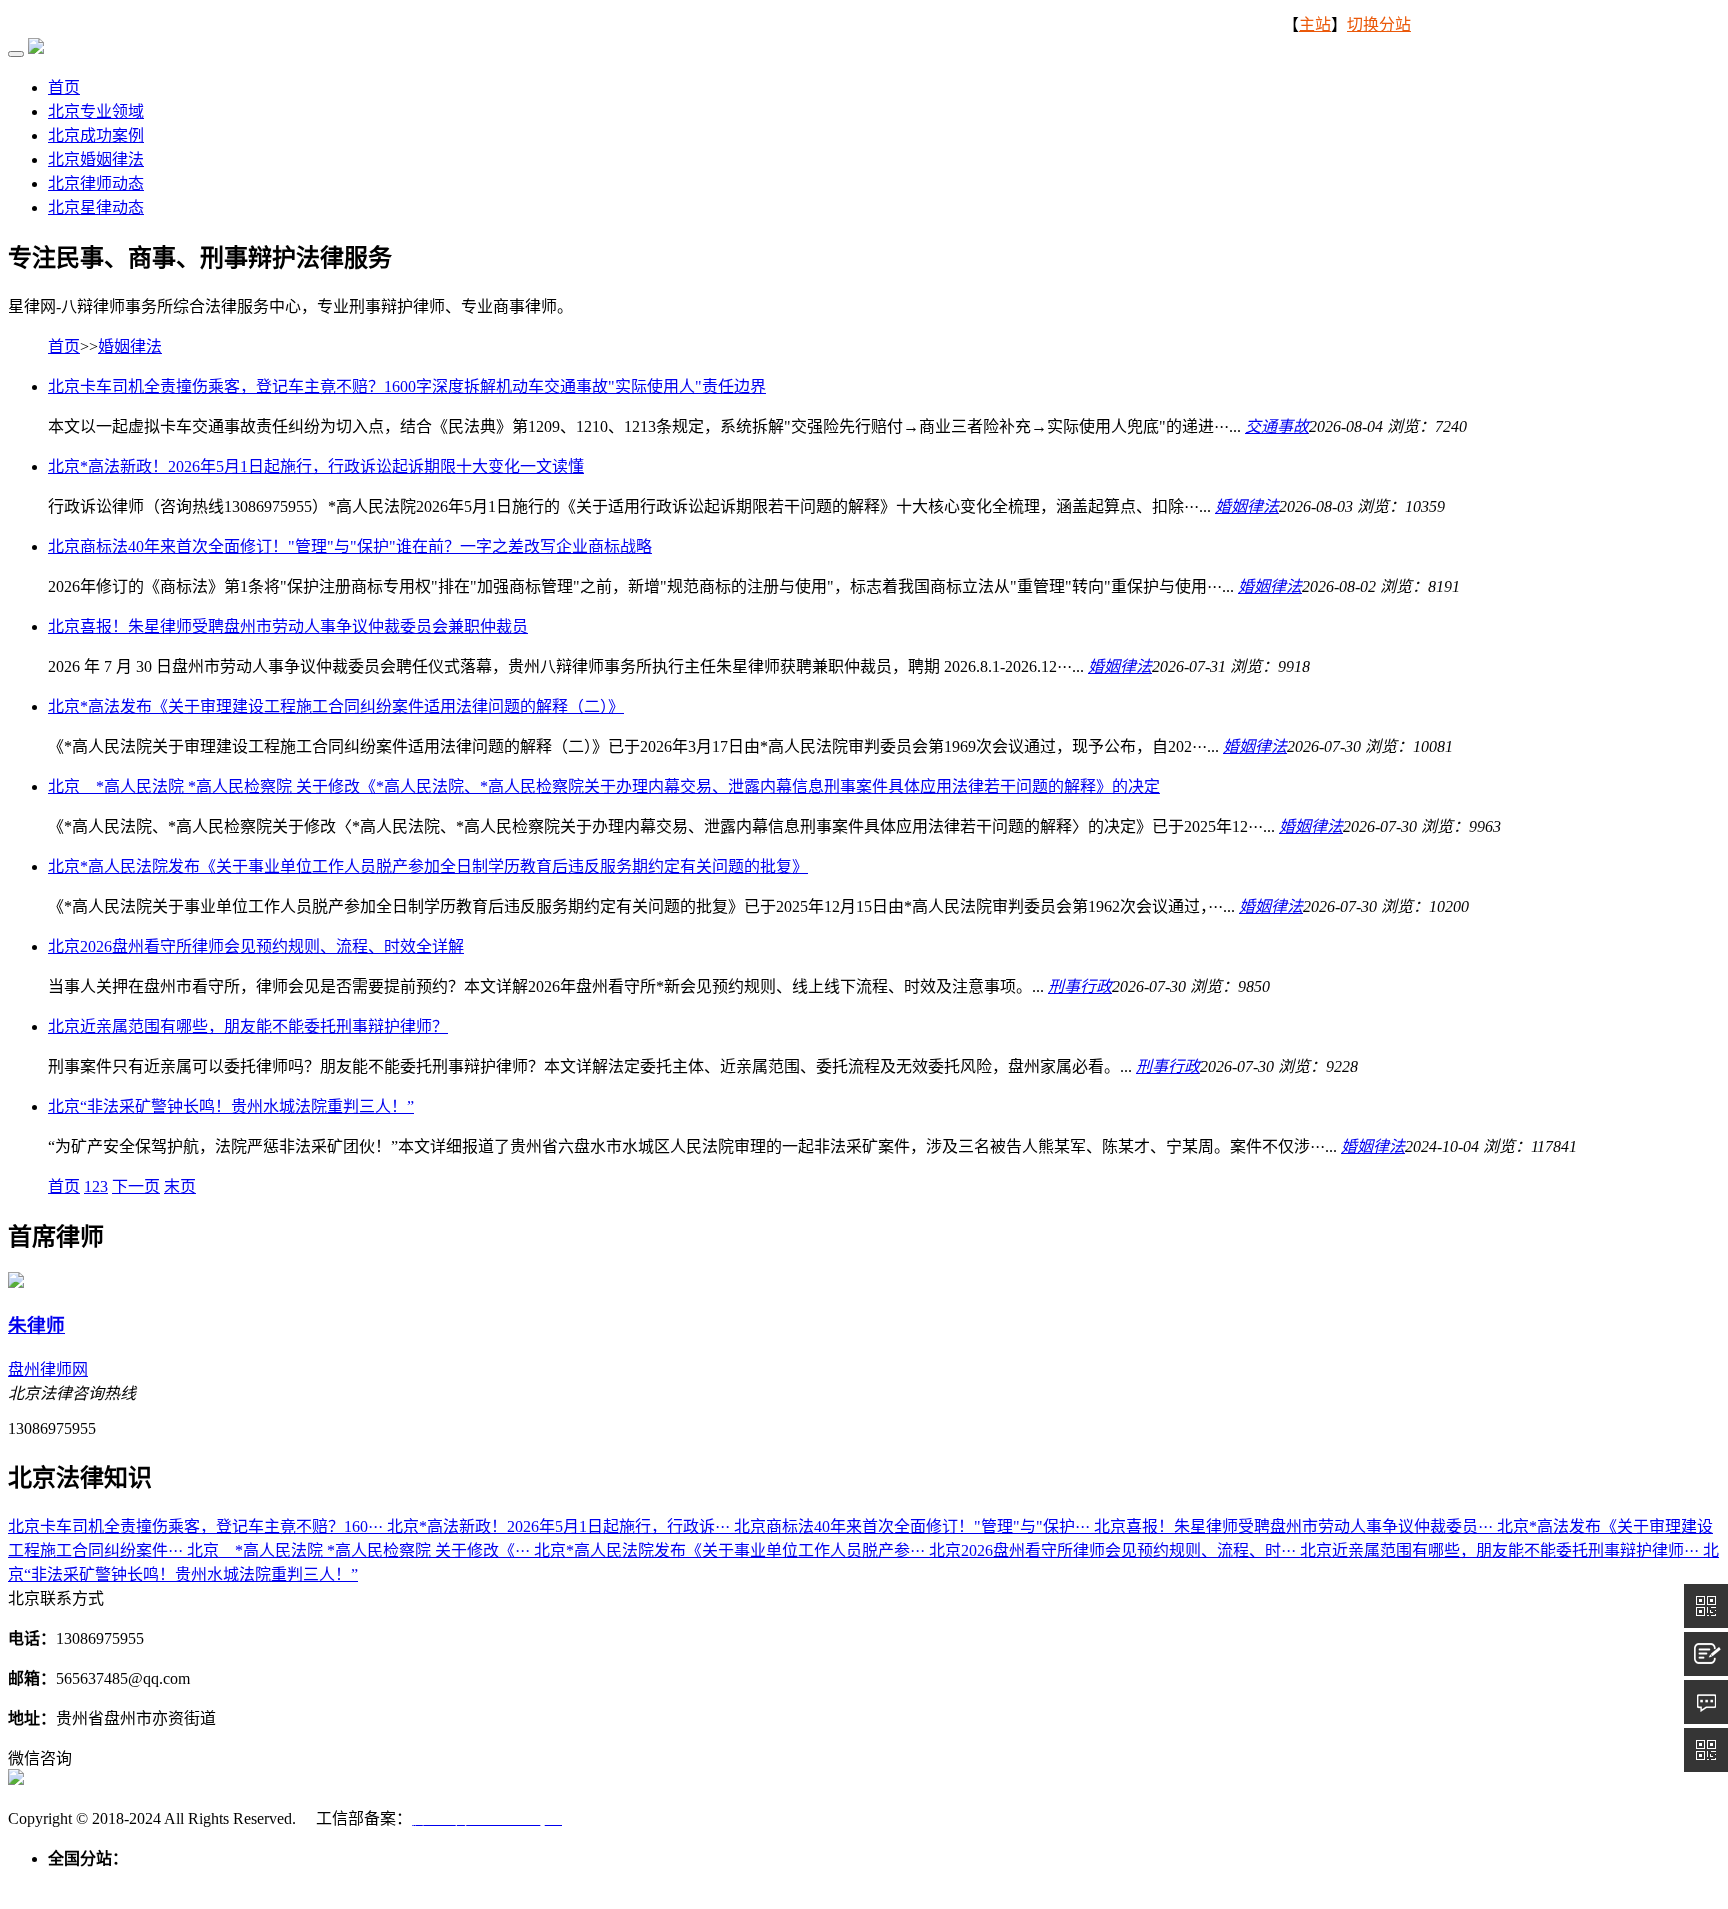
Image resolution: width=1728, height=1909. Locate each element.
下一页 (136, 1186)
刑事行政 (1080, 986)
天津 (100, 1882)
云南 (960, 1882)
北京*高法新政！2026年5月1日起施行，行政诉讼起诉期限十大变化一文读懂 (316, 466)
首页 (64, 87)
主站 (1315, 24)
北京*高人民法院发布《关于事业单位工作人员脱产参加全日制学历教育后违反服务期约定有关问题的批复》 (428, 866)
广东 (744, 1882)
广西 (780, 1882)
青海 (1104, 1882)
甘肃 (1068, 1882)
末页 (180, 1186)
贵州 (924, 1882)
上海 (384, 1882)
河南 (636, 1882)
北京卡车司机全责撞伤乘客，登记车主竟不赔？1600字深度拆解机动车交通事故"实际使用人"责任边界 (407, 386)
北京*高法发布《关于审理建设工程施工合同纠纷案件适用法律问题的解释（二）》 (336, 706)
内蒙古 (216, 1882)
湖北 (672, 1882)
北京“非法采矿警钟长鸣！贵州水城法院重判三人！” (231, 1106)
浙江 (456, 1882)
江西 (564, 1882)
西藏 (996, 1882)
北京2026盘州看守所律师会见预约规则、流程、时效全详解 (256, 946)
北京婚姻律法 (96, 159)
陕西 (1032, 1882)
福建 (528, 1882)
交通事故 (1277, 426)
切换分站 (1379, 24)
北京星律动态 (96, 207)
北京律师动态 (96, 183)
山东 (600, 1882)
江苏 (420, 1882)
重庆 (852, 1882)
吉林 (296, 1882)
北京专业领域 (96, 111)
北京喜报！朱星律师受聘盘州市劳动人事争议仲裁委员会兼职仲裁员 (288, 626)
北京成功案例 (96, 135)
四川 (888, 1882)
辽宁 (260, 1882)
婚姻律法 (130, 346)
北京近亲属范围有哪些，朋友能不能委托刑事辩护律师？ (248, 1026)
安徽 (492, 1882)
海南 (816, 1882)
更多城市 (1228, 1882)
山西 (172, 1882)
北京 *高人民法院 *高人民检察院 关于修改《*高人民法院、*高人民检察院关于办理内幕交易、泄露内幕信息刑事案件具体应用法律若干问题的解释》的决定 (604, 786)
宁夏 (1140, 1882)
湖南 (708, 1882)
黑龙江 (340, 1882)
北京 (64, 1882)
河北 (136, 1882)
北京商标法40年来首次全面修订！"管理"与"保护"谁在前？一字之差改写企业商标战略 (350, 546)
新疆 (1176, 1882)
